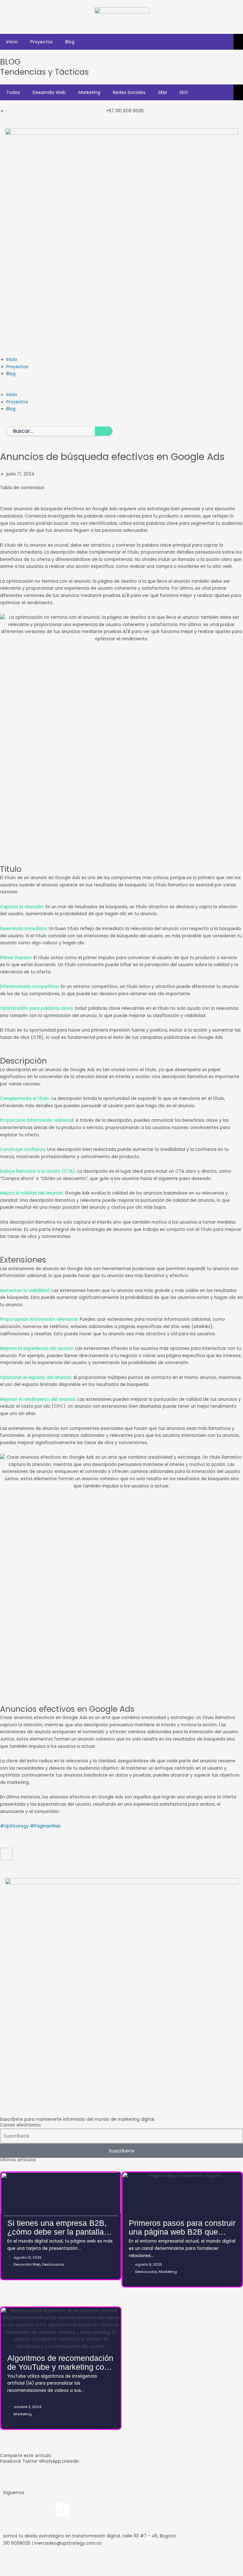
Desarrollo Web (49, 92)
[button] (121, 388)
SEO (184, 92)
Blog (70, 42)
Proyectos (41, 42)
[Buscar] (104, 431)
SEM (162, 92)
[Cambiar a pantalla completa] (28, 2562)
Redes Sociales (129, 92)
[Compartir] (47, 2562)
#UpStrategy (14, 1826)
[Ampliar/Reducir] (9, 2562)
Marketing (89, 92)
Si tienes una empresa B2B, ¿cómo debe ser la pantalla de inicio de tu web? (57, 2232)
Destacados (53, 2264)
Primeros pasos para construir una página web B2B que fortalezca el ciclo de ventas (182, 2232)
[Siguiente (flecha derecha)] (28, 2572)
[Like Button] (6, 1854)
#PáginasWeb (45, 1826)
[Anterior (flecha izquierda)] (9, 2572)
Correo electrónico (20, 2125)
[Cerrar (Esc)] (66, 2562)
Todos (13, 92)
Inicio (12, 42)
